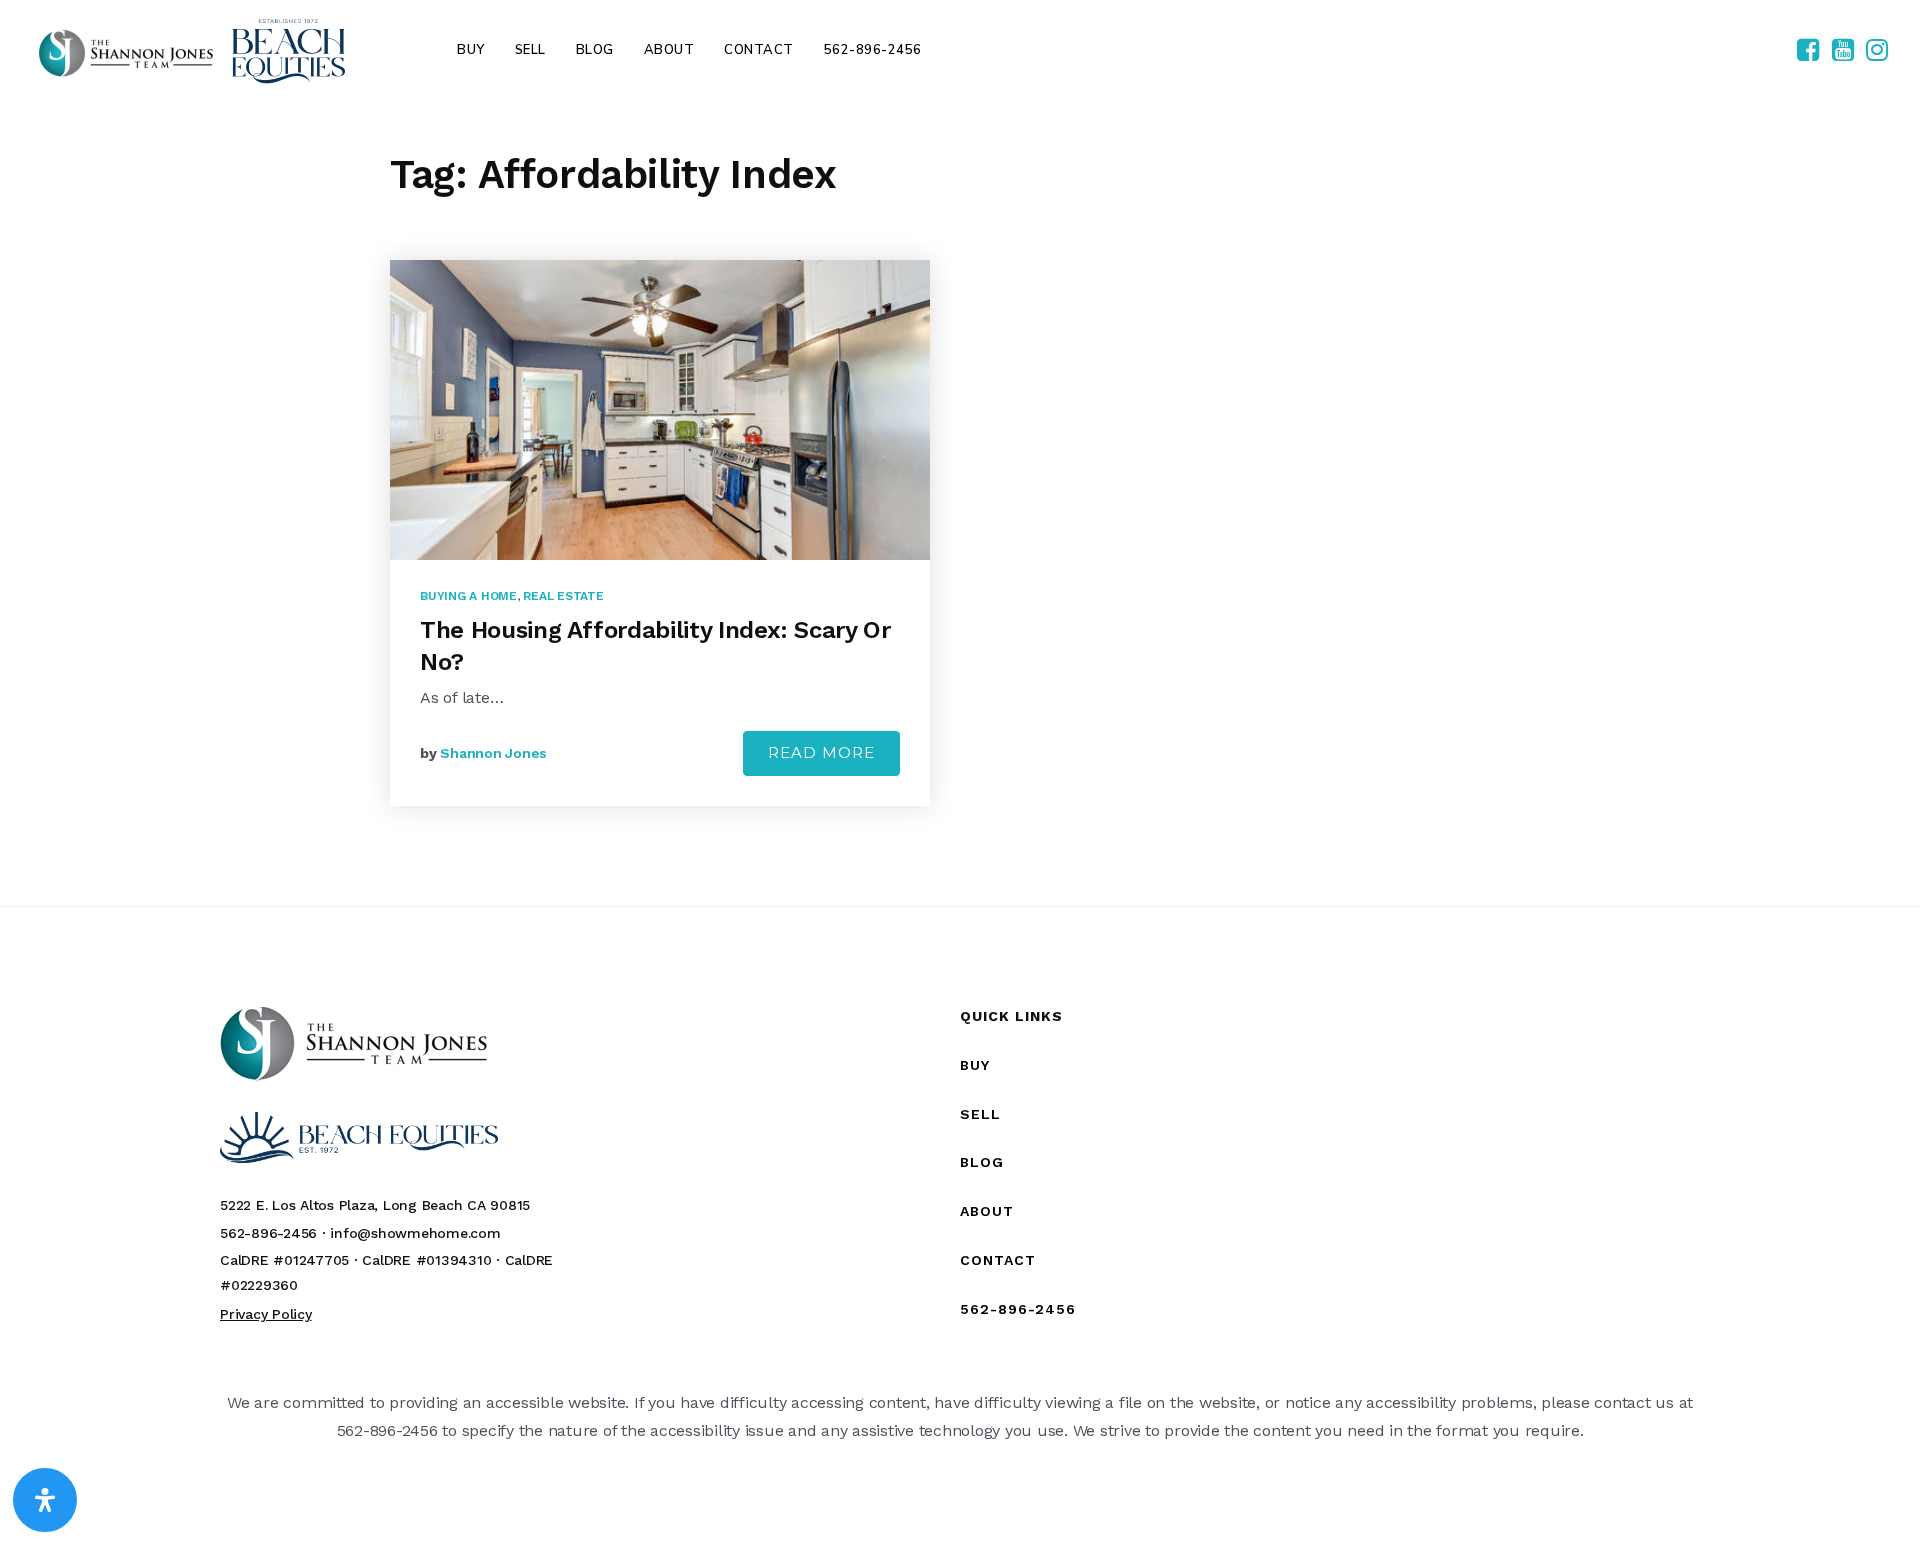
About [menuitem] (669, 50)
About (987, 1211)
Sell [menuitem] (530, 50)
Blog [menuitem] (595, 50)
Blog (982, 1162)
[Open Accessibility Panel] (45, 1500)
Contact (998, 1260)
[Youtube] (1843, 51)
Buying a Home (468, 596)
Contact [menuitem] (759, 50)
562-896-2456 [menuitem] (873, 50)
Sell (980, 1114)
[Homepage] (192, 50)
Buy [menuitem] (471, 50)
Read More (821, 752)
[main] (960, 503)
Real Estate (563, 596)
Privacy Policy (266, 1314)
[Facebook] (1808, 51)
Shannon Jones (493, 753)
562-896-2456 (1018, 1309)
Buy (975, 1065)
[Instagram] (1877, 51)
